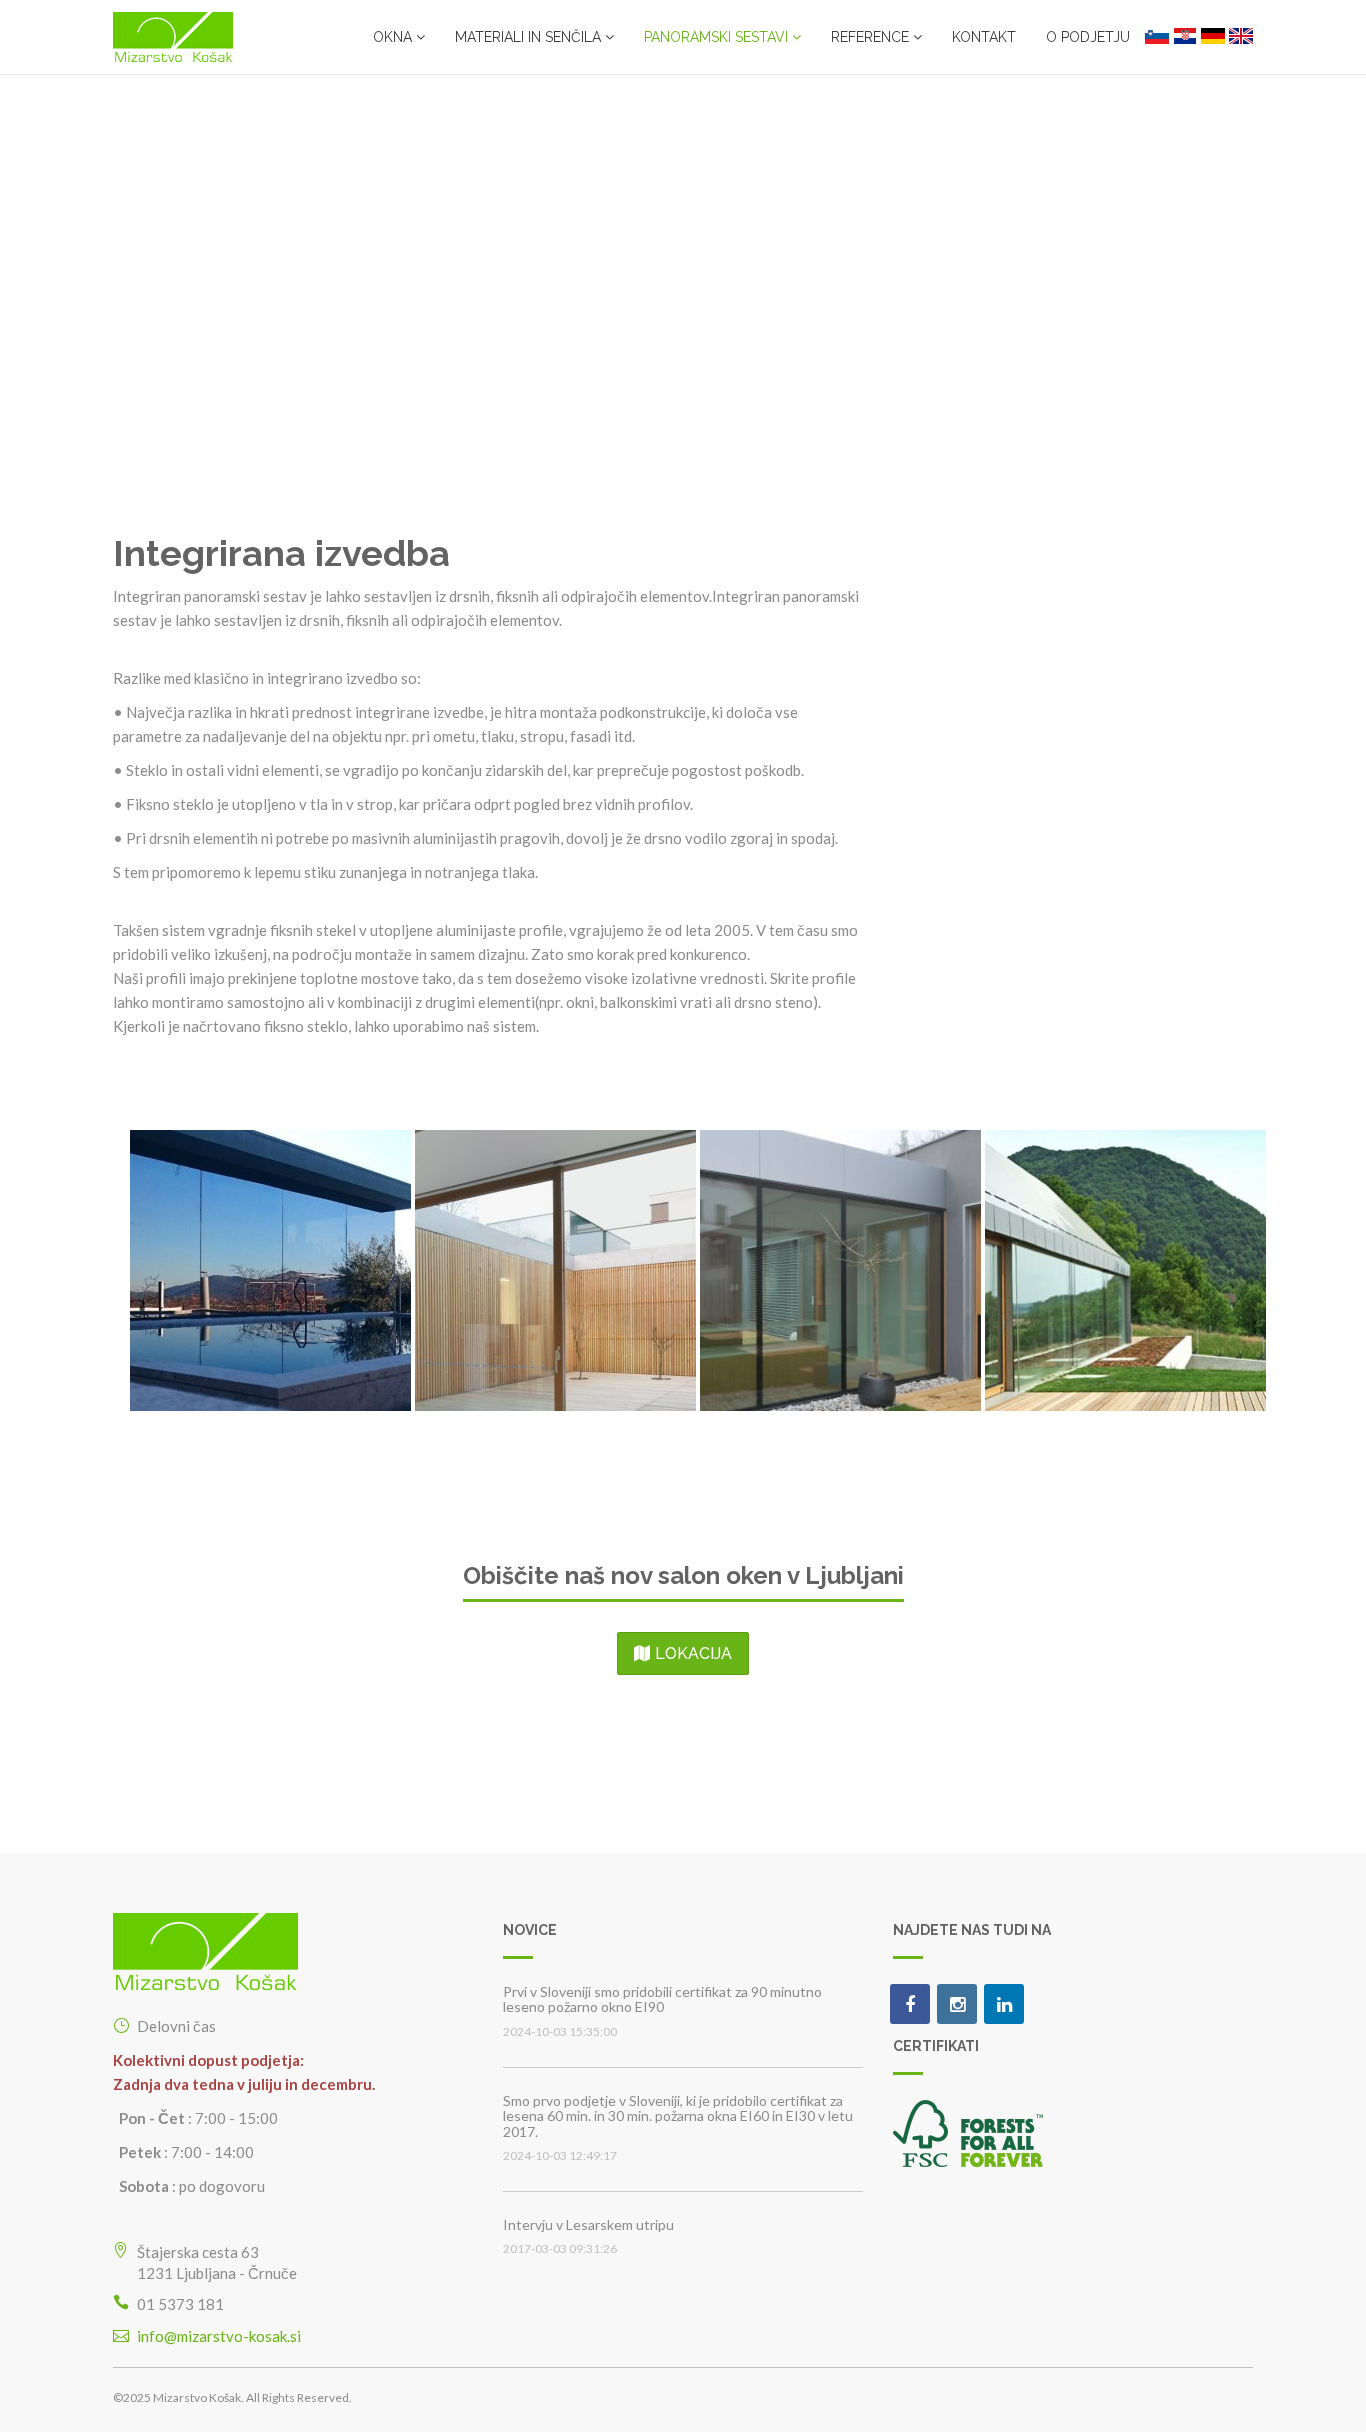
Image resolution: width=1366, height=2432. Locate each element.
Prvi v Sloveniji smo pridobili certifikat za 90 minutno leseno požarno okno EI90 (662, 1999)
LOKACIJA (693, 1653)
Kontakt (984, 37)
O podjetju (1088, 37)
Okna (394, 37)
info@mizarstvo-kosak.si (219, 2336)
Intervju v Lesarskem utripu (588, 2224)
